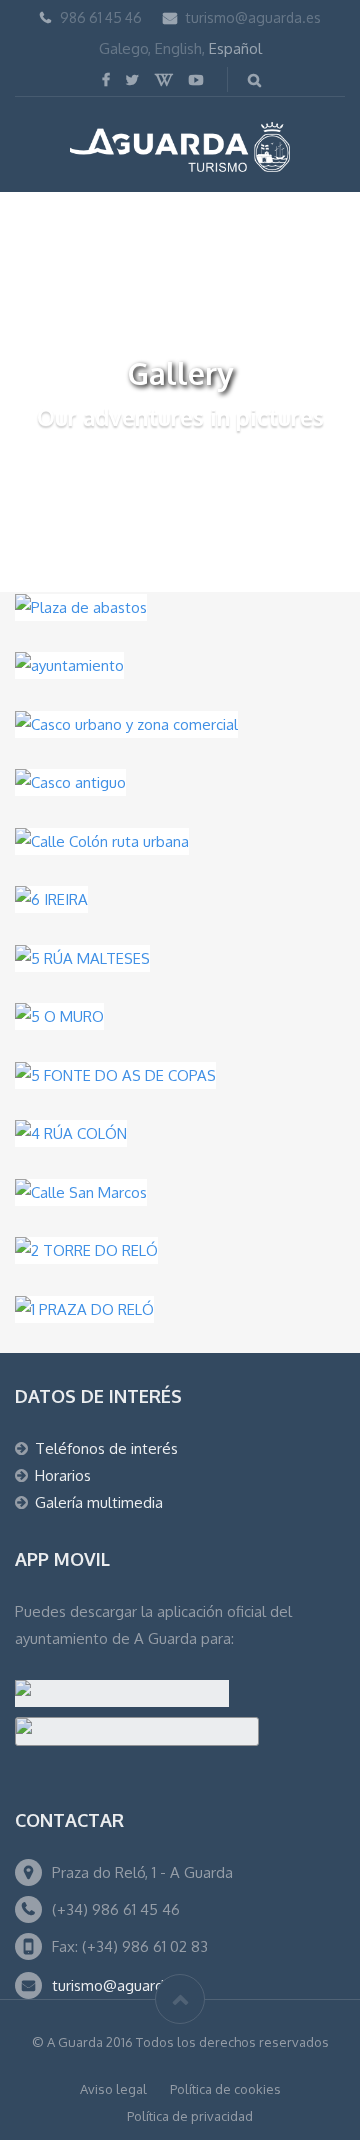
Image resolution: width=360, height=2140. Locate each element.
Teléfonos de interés (106, 1448)
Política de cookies (225, 2089)
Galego (123, 48)
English (178, 48)
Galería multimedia (99, 1502)
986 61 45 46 (101, 17)
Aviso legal (113, 2089)
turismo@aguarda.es (253, 17)
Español (235, 48)
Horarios (63, 1475)
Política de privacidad (190, 2116)
